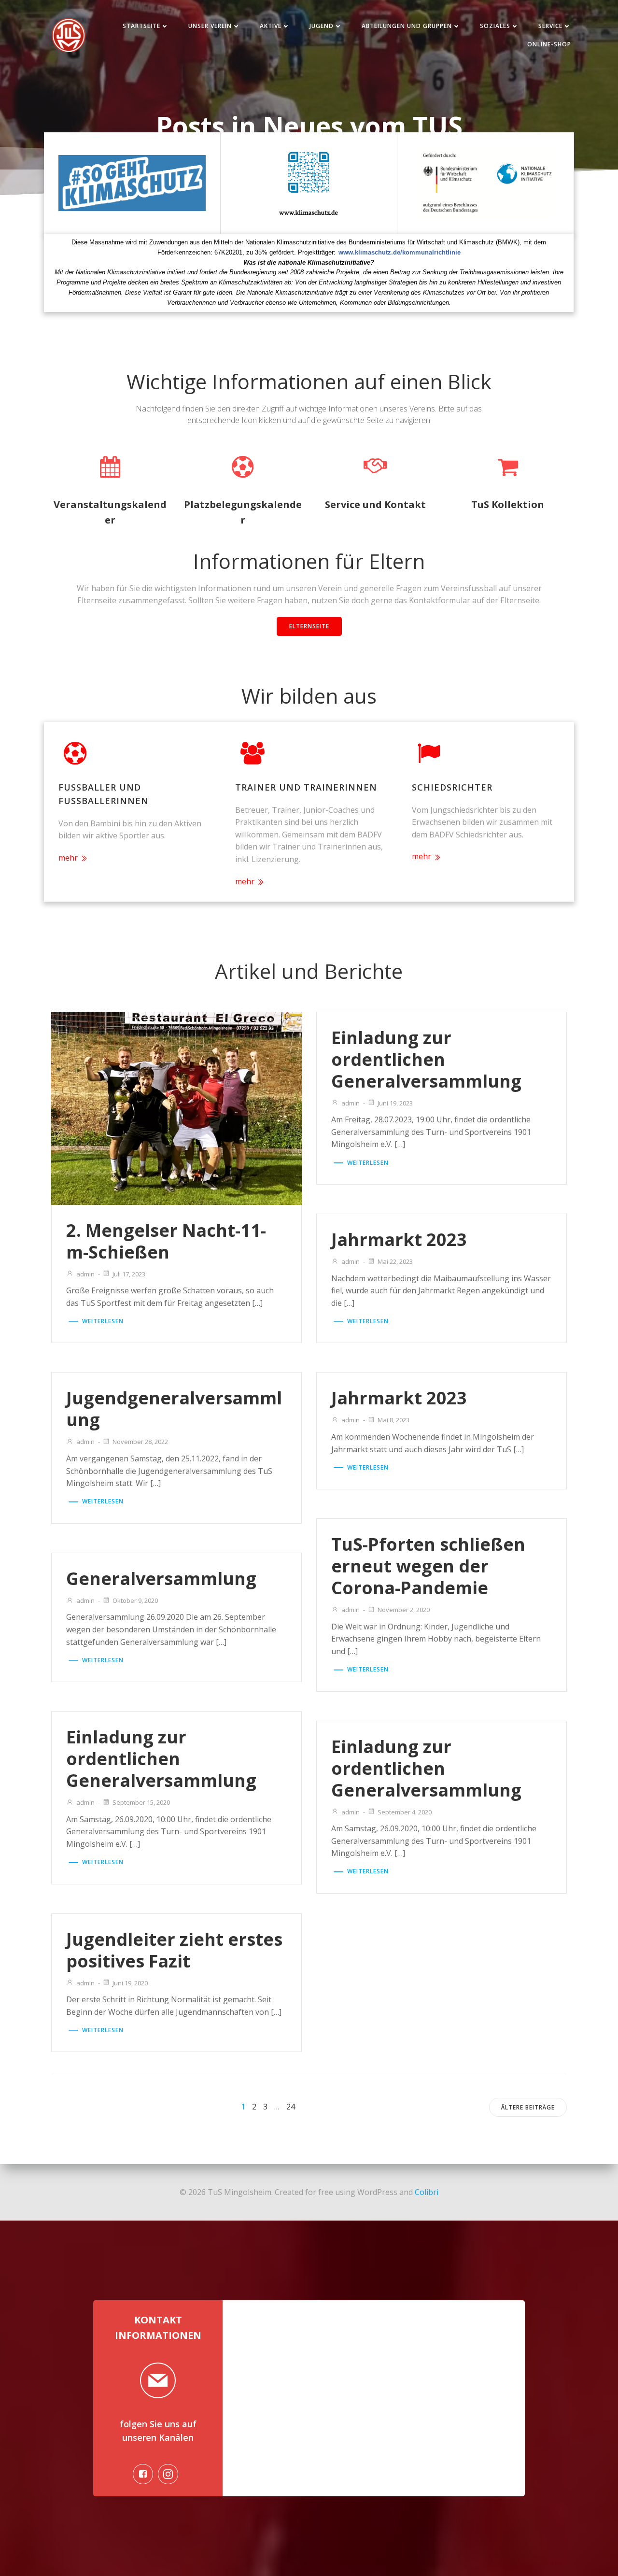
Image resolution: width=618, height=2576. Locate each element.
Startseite (141, 26)
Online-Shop (549, 44)
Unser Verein (210, 26)
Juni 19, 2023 (395, 1103)
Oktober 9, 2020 (135, 1600)
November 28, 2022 (140, 1442)
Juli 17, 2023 (129, 1274)
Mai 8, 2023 (393, 1420)
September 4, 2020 (405, 1812)
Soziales (495, 26)
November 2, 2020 (404, 1610)
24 (291, 2107)
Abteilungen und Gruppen (407, 26)
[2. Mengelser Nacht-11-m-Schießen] (176, 1107)
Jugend (322, 26)
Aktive (271, 26)
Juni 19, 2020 (130, 1983)
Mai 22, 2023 (395, 1261)
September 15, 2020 (141, 1802)
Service (550, 26)
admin (85, 1274)
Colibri (427, 2192)
